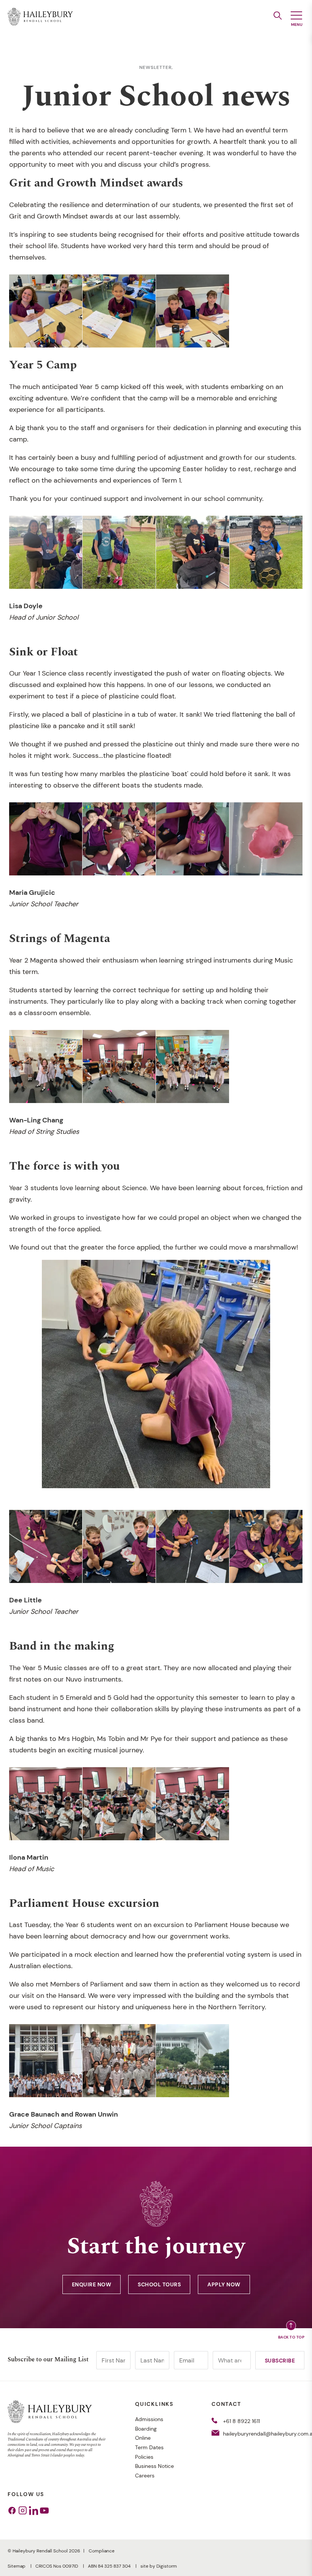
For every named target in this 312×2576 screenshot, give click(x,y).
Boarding (146, 2429)
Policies (144, 2457)
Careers (145, 2476)
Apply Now (224, 2284)
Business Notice (154, 2466)
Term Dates (149, 2447)
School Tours (159, 2284)
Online (143, 2438)
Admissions (149, 2419)
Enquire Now (92, 2284)
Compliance (102, 2551)
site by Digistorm (159, 2566)
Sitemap (17, 2566)
